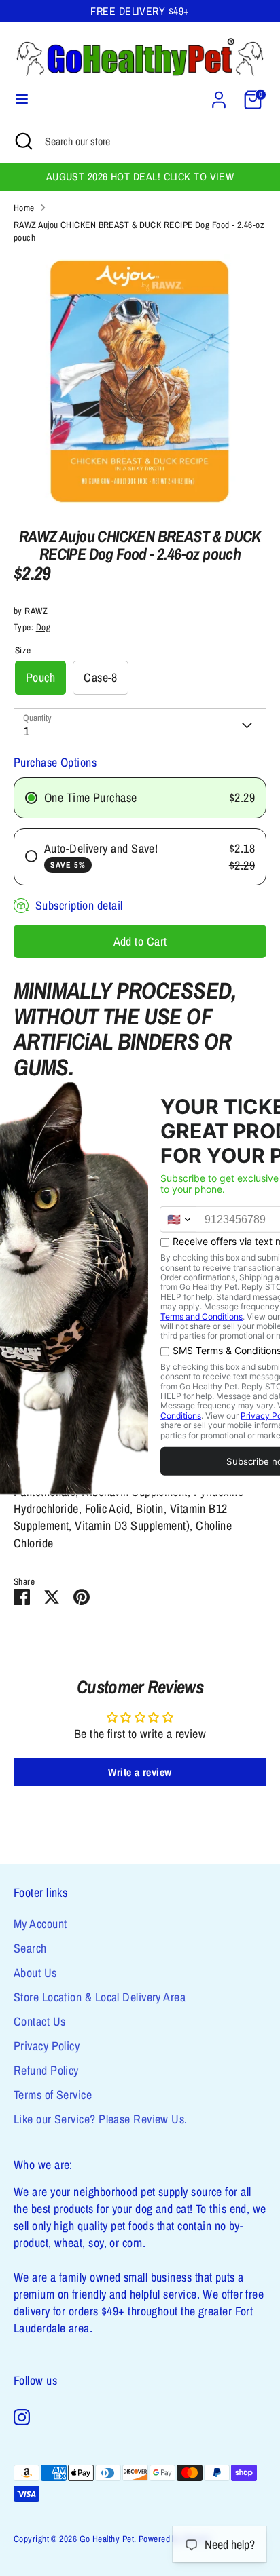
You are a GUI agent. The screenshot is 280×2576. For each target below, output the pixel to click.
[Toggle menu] (22, 99)
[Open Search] (22, 141)
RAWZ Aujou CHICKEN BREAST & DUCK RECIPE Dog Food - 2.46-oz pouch (139, 231)
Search (30, 1948)
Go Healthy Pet (107, 2539)
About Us (35, 1973)
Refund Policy (46, 2070)
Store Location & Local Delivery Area (100, 1997)
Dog (43, 627)
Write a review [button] (140, 1772)
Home (24, 208)
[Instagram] (22, 2417)
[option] (140, 381)
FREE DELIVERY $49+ (140, 11)
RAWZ (36, 611)
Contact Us (40, 2021)
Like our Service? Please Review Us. (101, 2119)
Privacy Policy (47, 2046)
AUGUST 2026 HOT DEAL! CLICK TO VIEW (140, 177)
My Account (40, 1924)
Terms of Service (53, 2095)
